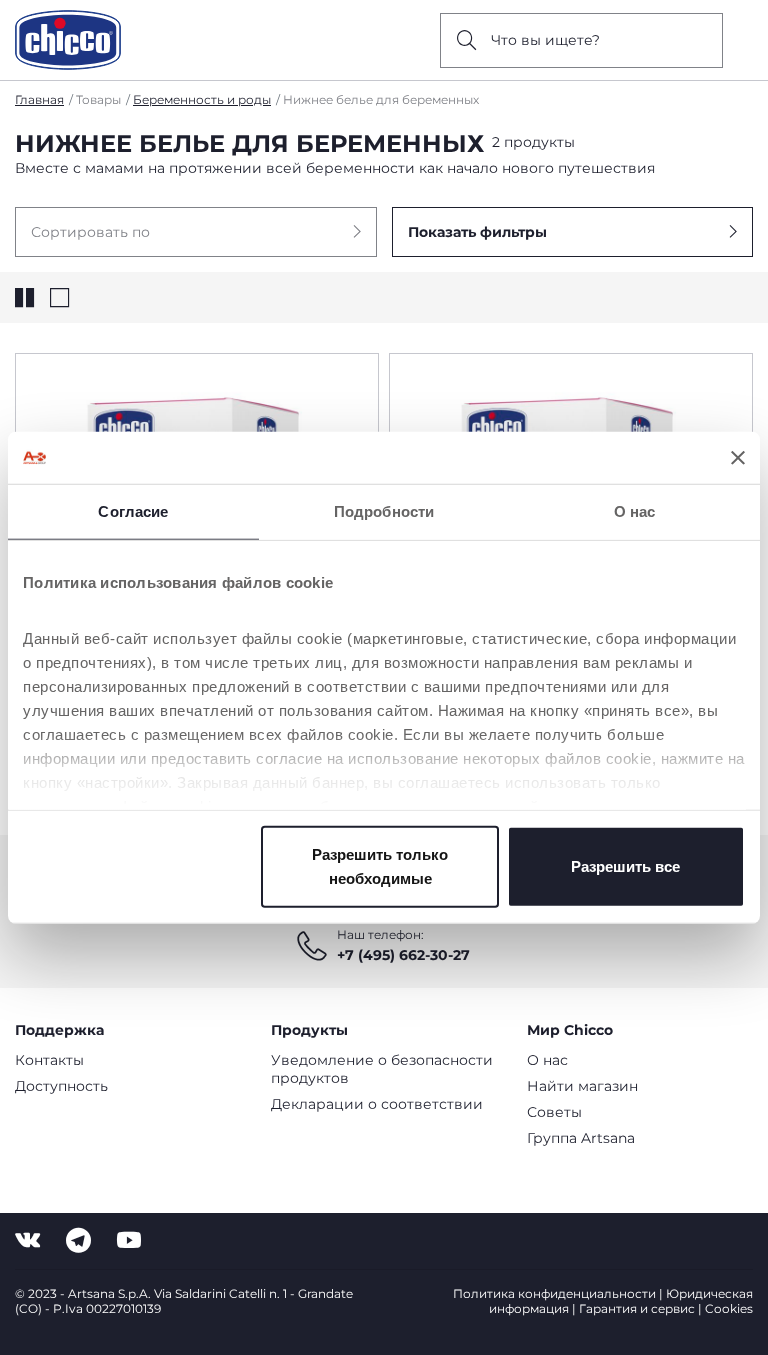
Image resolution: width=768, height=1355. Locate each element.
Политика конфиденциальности (554, 1293)
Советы (554, 1112)
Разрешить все (625, 866)
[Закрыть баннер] (738, 458)
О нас (547, 1060)
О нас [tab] (635, 511)
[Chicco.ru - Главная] (68, 40)
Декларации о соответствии (377, 1104)
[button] (196, 232)
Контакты (49, 1060)
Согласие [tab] (133, 511)
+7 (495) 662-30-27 (403, 955)
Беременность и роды (202, 99)
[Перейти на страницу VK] (27, 1240)
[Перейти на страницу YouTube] (129, 1240)
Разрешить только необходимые (380, 866)
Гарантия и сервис (637, 1308)
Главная (39, 99)
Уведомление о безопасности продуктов (382, 1069)
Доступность (61, 1086)
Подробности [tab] (384, 511)
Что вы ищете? (545, 40)
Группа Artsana (581, 1138)
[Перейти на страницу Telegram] (78, 1240)
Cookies (729, 1308)
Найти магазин (582, 1086)
